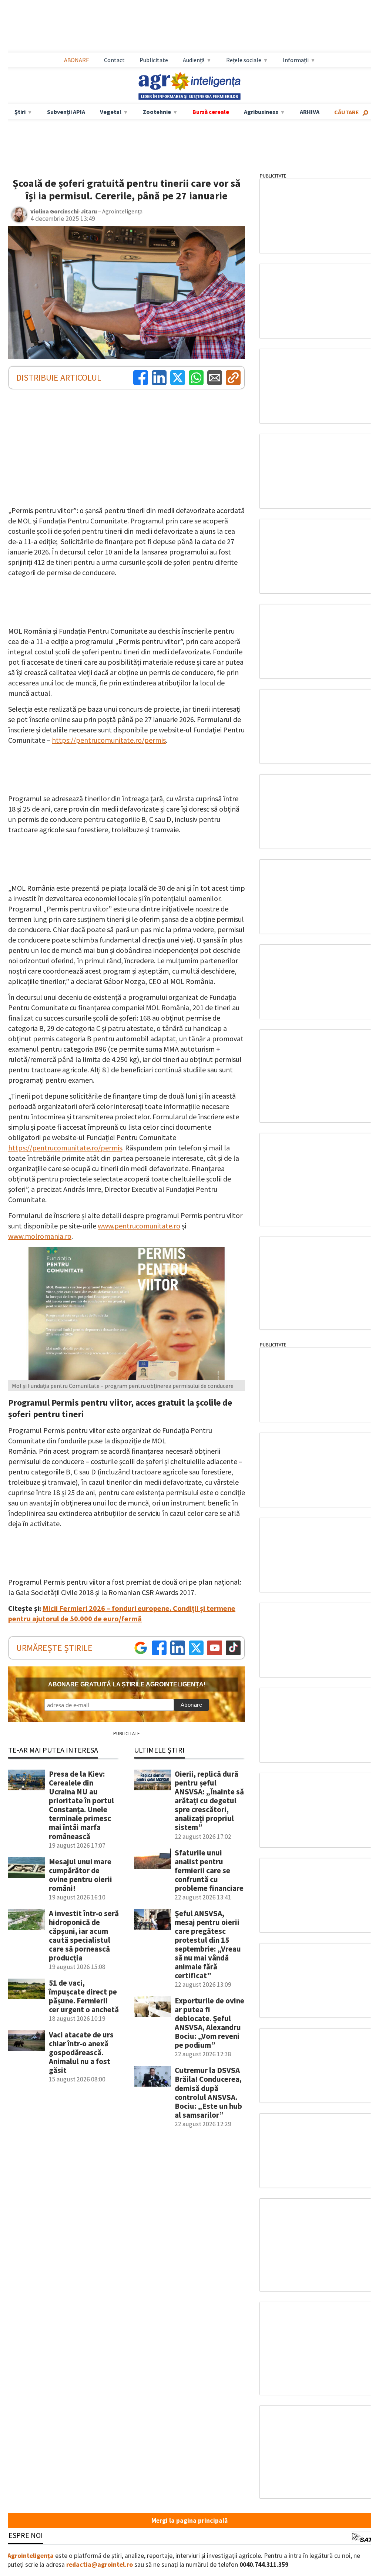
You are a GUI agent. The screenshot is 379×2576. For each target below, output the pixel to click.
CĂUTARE (347, 112)
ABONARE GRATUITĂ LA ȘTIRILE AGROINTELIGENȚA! (127, 1684)
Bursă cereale (211, 112)
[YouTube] (215, 1648)
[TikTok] (233, 1648)
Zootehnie (157, 112)
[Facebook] (141, 378)
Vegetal (111, 112)
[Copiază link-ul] (233, 378)
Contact (114, 60)
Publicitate (154, 60)
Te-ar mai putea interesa (53, 1750)
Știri (20, 112)
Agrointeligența (31, 2556)
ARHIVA (310, 112)
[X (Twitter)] (178, 378)
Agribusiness (261, 112)
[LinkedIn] (159, 378)
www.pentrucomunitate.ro (139, 1226)
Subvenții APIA (66, 112)
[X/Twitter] (196, 1648)
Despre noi (23, 2535)
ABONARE (77, 60)
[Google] (141, 1648)
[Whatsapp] (196, 378)
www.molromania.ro (40, 1236)
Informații (296, 60)
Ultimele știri (159, 1750)
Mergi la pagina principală (189, 2521)
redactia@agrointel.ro (100, 2565)
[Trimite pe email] (215, 378)
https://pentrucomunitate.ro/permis (109, 740)
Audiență (194, 60)
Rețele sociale (244, 60)
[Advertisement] (189, 26)
